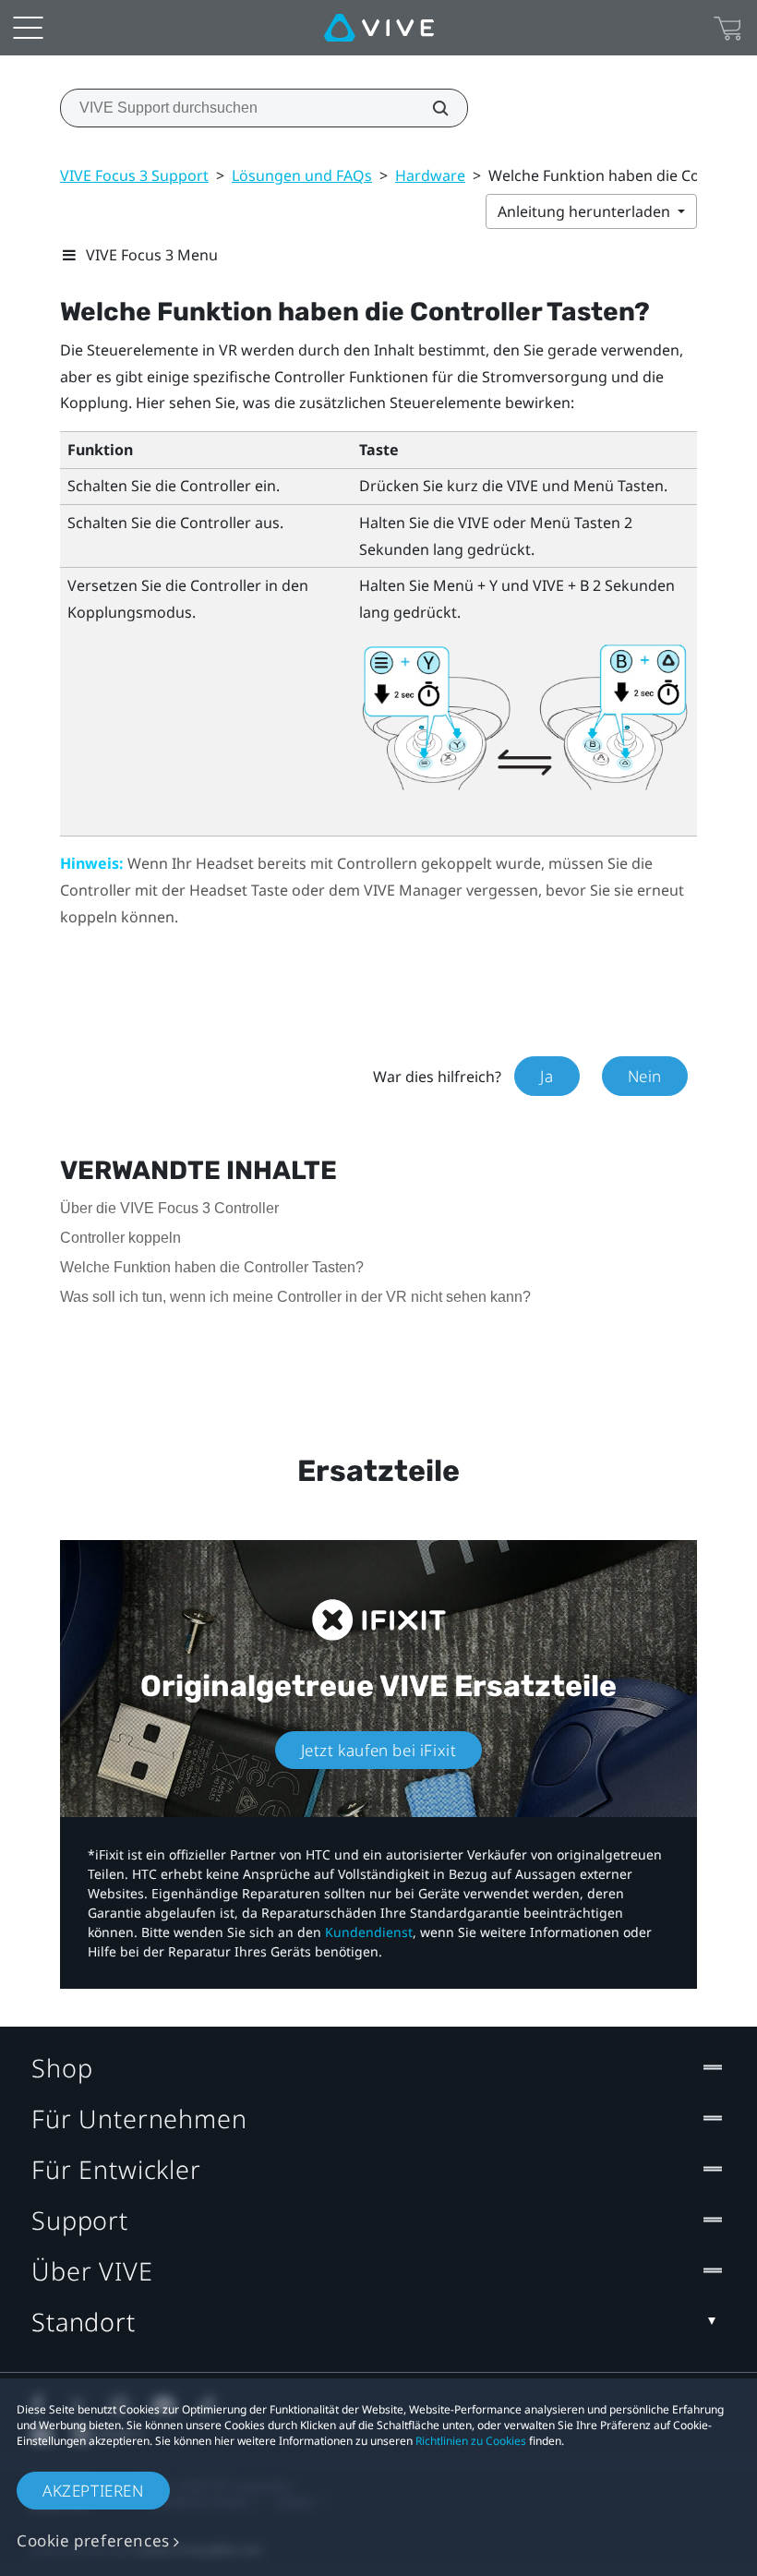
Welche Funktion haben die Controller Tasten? (212, 1267)
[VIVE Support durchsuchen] (430, 108)
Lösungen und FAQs (302, 175)
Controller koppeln (120, 1238)
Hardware (430, 175)
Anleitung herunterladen (586, 211)
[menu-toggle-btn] (28, 28)
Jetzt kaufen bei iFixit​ (379, 1750)
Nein (645, 1076)
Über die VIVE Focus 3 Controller (169, 1208)
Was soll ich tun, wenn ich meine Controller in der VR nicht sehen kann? (295, 1297)
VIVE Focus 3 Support (134, 175)
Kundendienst (369, 1932)
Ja (547, 1076)
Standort (84, 2322)
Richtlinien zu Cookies (471, 2441)
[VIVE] (379, 28)
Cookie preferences (93, 2540)
